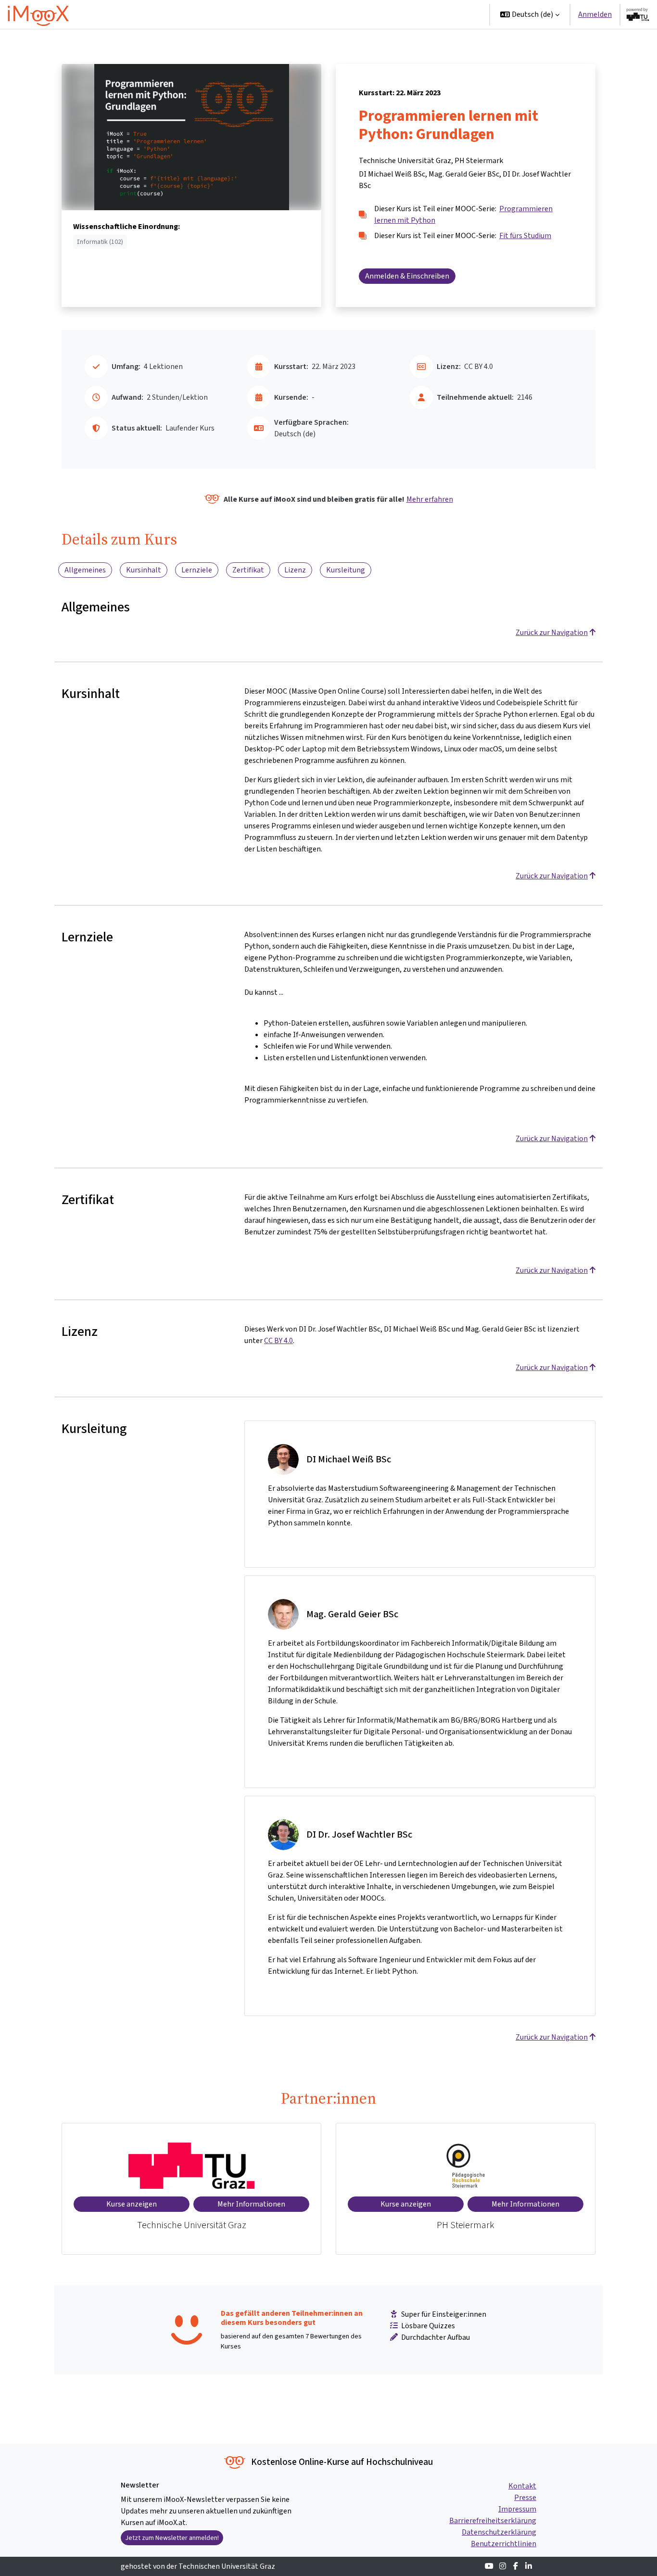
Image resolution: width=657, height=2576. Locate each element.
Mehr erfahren (430, 499)
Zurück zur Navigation (552, 632)
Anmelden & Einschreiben (407, 276)
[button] (530, 14)
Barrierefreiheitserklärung (493, 2520)
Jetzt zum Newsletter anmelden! (172, 2538)
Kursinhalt (144, 570)
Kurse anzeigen (132, 2204)
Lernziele (197, 570)
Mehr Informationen (251, 2204)
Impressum (517, 2509)
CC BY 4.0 (278, 1340)
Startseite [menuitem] (307, 14)
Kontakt (522, 2486)
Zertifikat (248, 570)
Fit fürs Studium (525, 235)
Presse (525, 2497)
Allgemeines (85, 570)
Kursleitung (346, 570)
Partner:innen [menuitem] (450, 14)
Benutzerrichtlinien (504, 2544)
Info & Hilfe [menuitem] (391, 14)
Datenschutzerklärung (499, 2532)
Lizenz (295, 570)
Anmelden (595, 14)
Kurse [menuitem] (345, 14)
